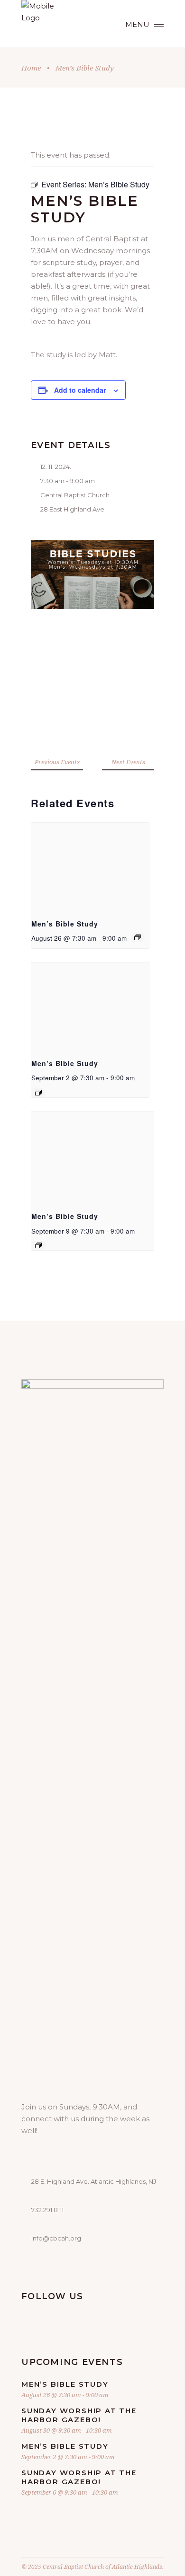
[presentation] (90, 867)
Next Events (128, 762)
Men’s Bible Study (65, 924)
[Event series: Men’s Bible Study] (138, 937)
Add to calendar (80, 390)
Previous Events (57, 762)
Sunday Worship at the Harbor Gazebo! (79, 2415)
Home (31, 68)
